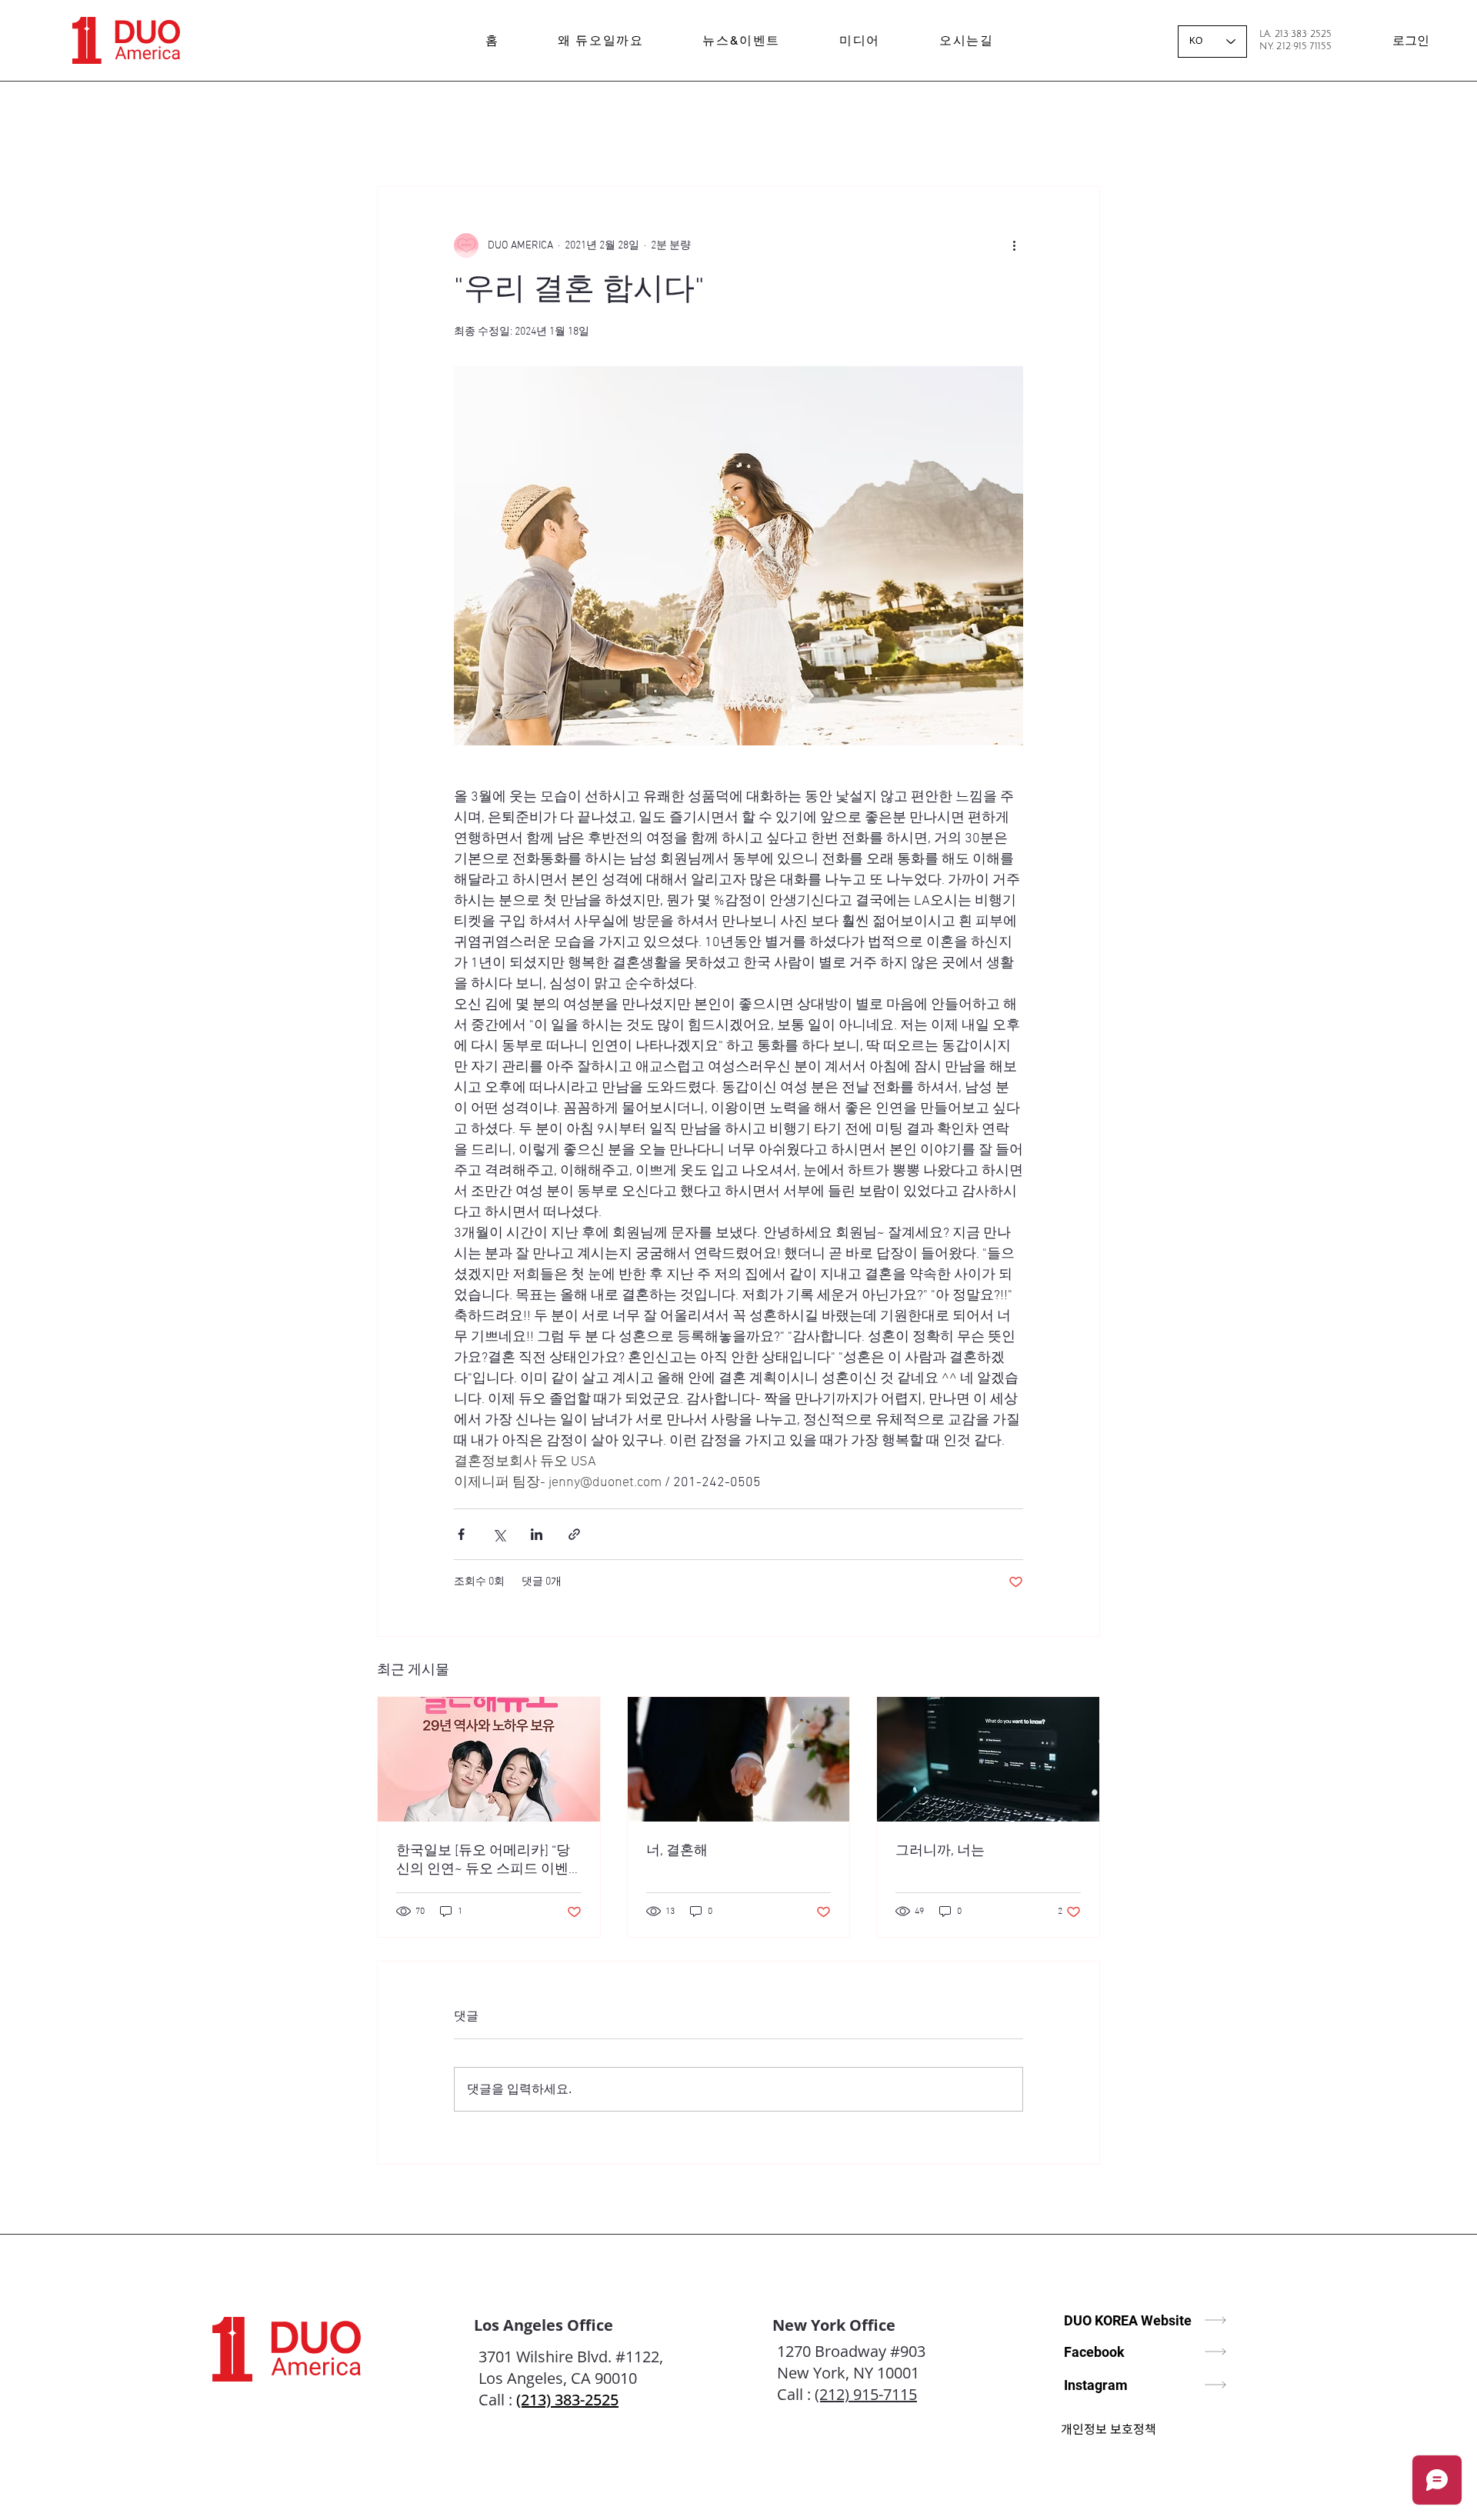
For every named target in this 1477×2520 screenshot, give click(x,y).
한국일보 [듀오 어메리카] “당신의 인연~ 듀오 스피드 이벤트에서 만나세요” (483, 1860)
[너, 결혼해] (739, 1759)
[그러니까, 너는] (988, 1759)
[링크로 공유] (574, 1534)
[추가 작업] (1014, 245)
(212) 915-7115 (866, 2394)
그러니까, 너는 (940, 1851)
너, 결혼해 (677, 1851)
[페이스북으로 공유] (461, 1534)
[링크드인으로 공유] (537, 1534)
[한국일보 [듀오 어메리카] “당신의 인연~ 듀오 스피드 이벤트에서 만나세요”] (489, 1759)
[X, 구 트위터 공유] (499, 1534)
